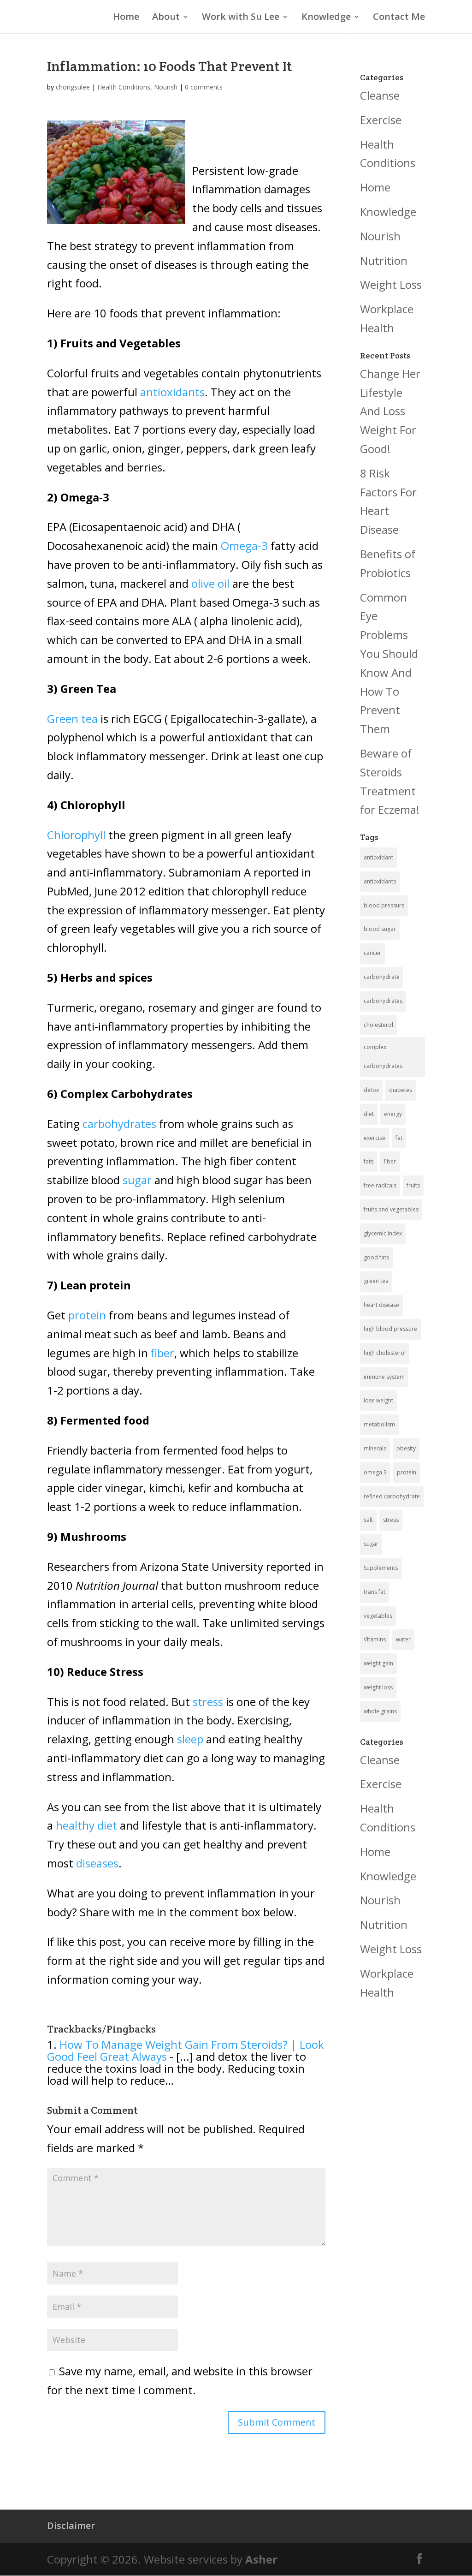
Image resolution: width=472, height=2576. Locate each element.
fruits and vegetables (391, 1209)
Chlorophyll (76, 835)
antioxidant (378, 857)
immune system (384, 1377)
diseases (97, 1863)
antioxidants (172, 392)
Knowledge (326, 18)
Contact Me (399, 18)
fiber (162, 1353)
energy (393, 1114)
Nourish (166, 87)
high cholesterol (385, 1353)
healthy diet (86, 1825)
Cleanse (380, 95)
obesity (406, 1448)
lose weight (378, 1400)
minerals (375, 1448)
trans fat (375, 1592)
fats (369, 1161)
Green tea (72, 719)
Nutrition (384, 260)
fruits (413, 1185)
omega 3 (375, 1472)
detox (371, 1090)
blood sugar (380, 929)
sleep (189, 1739)
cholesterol (378, 1025)
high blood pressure (390, 1329)
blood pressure (384, 905)
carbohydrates (119, 1124)
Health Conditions (124, 87)
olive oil (210, 583)
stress (208, 1702)
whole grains (380, 1711)
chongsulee (73, 87)
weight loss (378, 1687)
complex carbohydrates (383, 1056)
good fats (376, 1257)
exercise (375, 1138)
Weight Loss (391, 284)
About (166, 18)
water (403, 1639)
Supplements (381, 1568)
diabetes (401, 1090)
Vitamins (375, 1639)
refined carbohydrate (392, 1496)
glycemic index (383, 1233)
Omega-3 (246, 546)
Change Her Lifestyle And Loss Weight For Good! (390, 411)
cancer (372, 953)
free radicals (380, 1185)
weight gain (378, 1663)
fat (399, 1138)
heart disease (381, 1305)
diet (369, 1114)
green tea (376, 1281)
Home (126, 18)
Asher (261, 2559)
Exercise (381, 120)
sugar (137, 1180)
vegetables (378, 1616)
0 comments (204, 87)
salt (368, 1520)
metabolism (379, 1424)
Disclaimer (71, 2525)
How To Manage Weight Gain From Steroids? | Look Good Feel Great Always (186, 2050)
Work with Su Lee (241, 18)
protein (87, 1315)
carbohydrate (382, 977)
